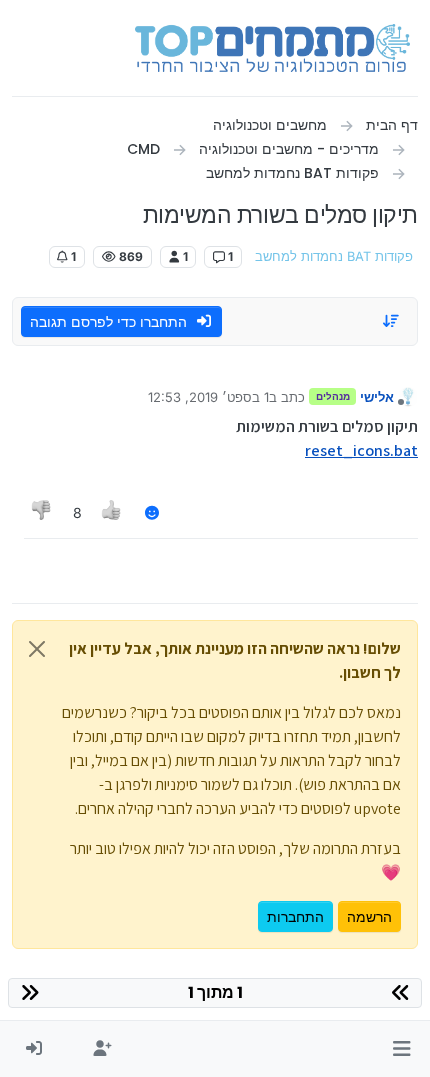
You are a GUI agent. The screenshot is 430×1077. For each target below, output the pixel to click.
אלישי (377, 397)
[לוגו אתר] (272, 48)
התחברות (295, 916)
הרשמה (369, 916)
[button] (401, 1049)
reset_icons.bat (361, 450)
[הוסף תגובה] (152, 512)
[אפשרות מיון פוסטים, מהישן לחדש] (392, 321)
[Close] (37, 649)
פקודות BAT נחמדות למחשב (334, 256)
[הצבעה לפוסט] (113, 512)
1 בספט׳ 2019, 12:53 (208, 397)
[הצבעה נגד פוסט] (42, 512)
